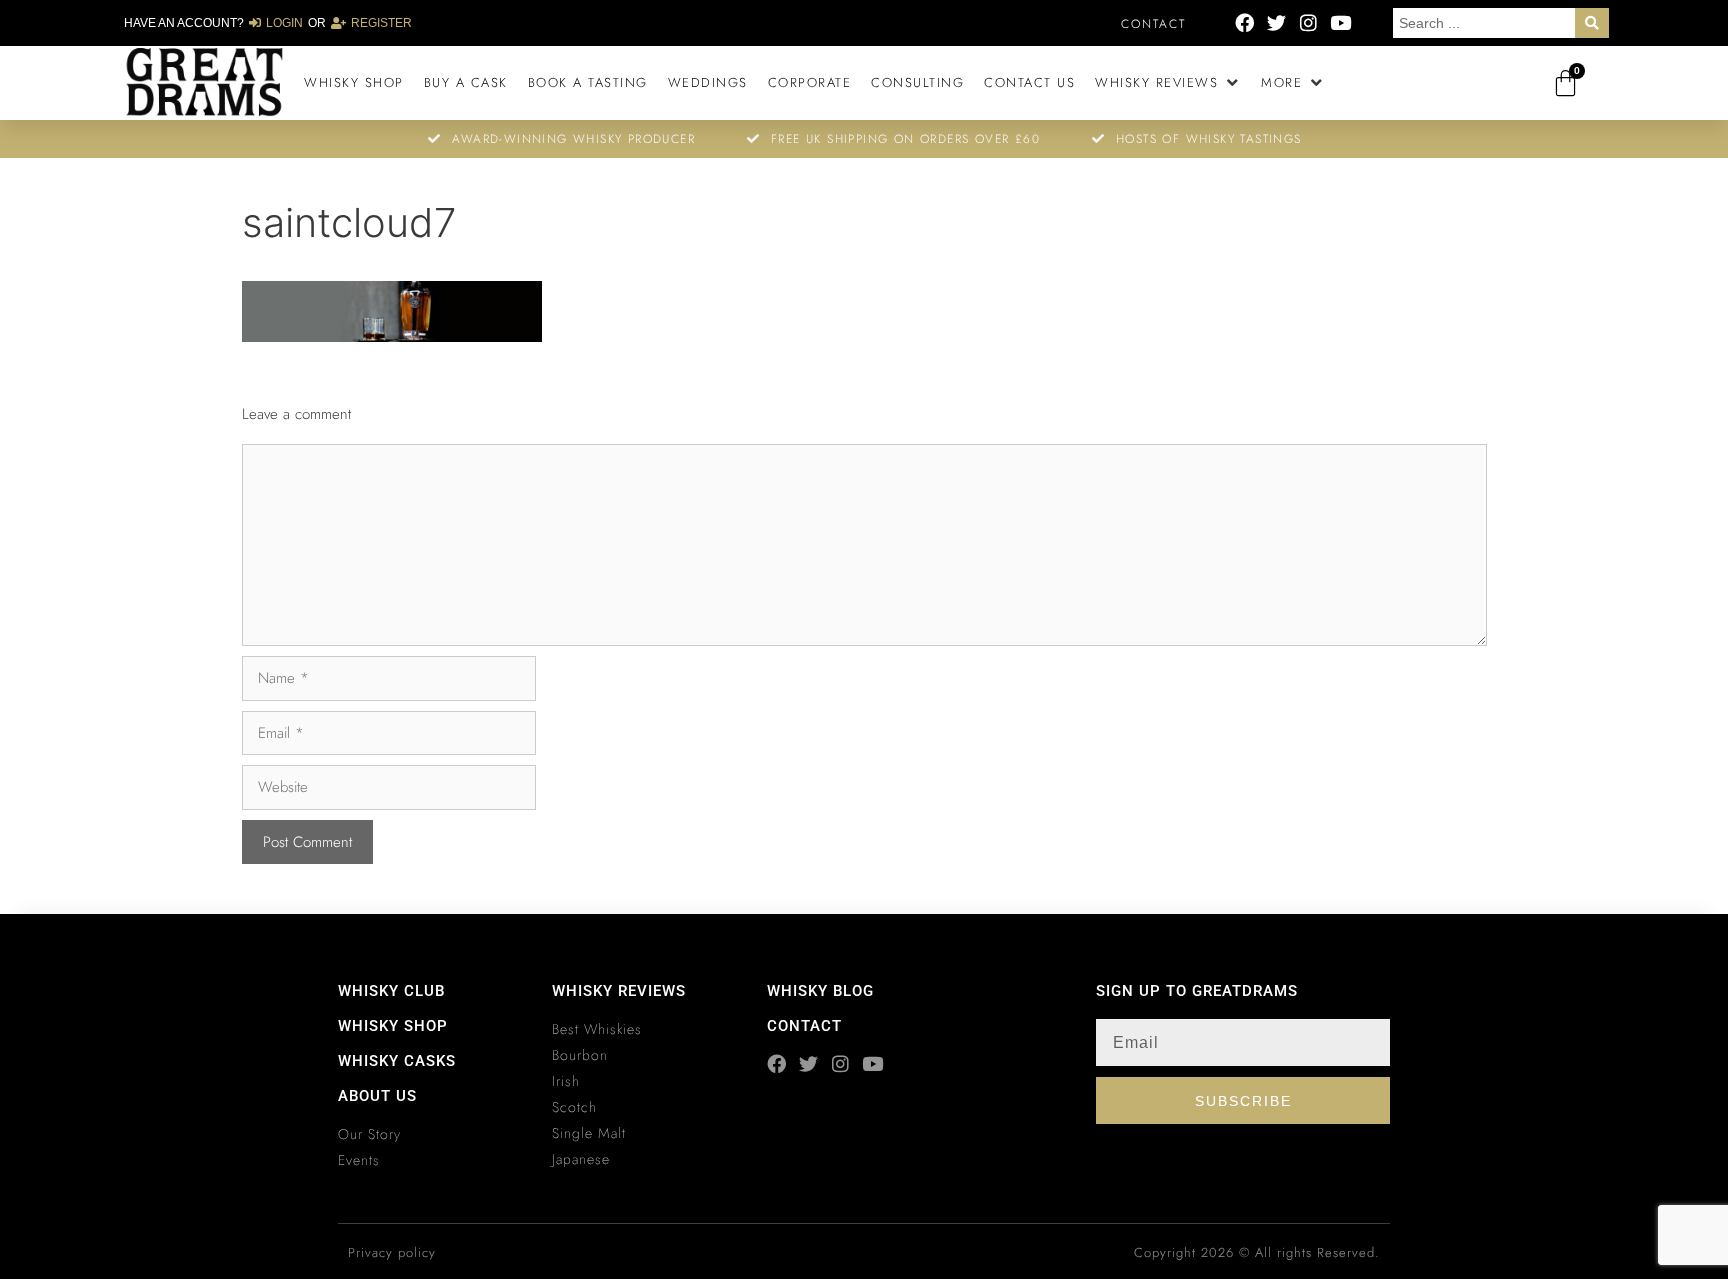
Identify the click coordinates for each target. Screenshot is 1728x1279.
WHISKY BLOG (820, 991)
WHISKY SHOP (393, 1026)
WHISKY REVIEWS (619, 991)
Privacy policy (392, 1252)
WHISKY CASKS (397, 1061)
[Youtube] (1340, 22)
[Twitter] (1276, 22)
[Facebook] (1244, 22)
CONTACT (804, 1026)
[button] (1168, 83)
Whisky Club (391, 991)
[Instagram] (1308, 22)
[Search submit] (1592, 23)
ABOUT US (377, 1096)
